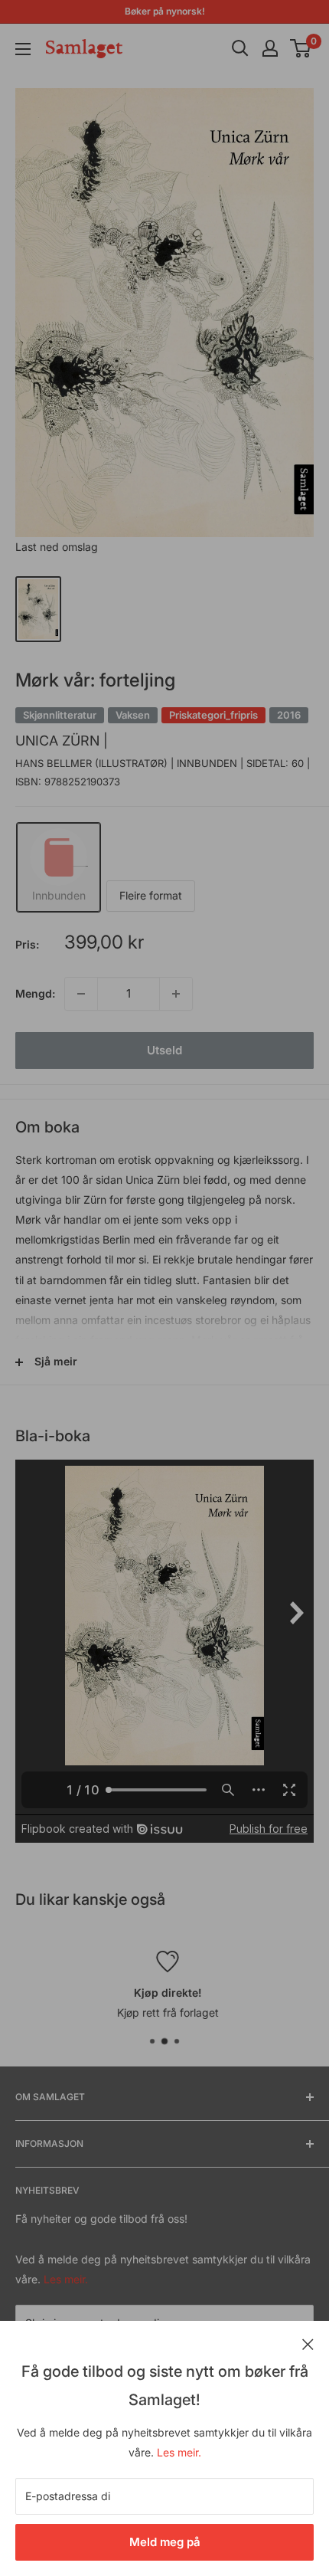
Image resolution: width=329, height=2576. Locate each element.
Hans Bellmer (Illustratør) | (96, 763)
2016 (289, 715)
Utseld (164, 1050)
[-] (81, 994)
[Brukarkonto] (270, 48)
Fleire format (151, 895)
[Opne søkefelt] (240, 48)
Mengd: (35, 993)
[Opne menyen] (23, 49)
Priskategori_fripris (213, 715)
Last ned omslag (57, 547)
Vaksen (133, 715)
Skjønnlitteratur (60, 715)
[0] (301, 48)
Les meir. (179, 2452)
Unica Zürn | (62, 741)
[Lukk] (308, 2343)
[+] (176, 994)
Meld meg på (165, 2542)
